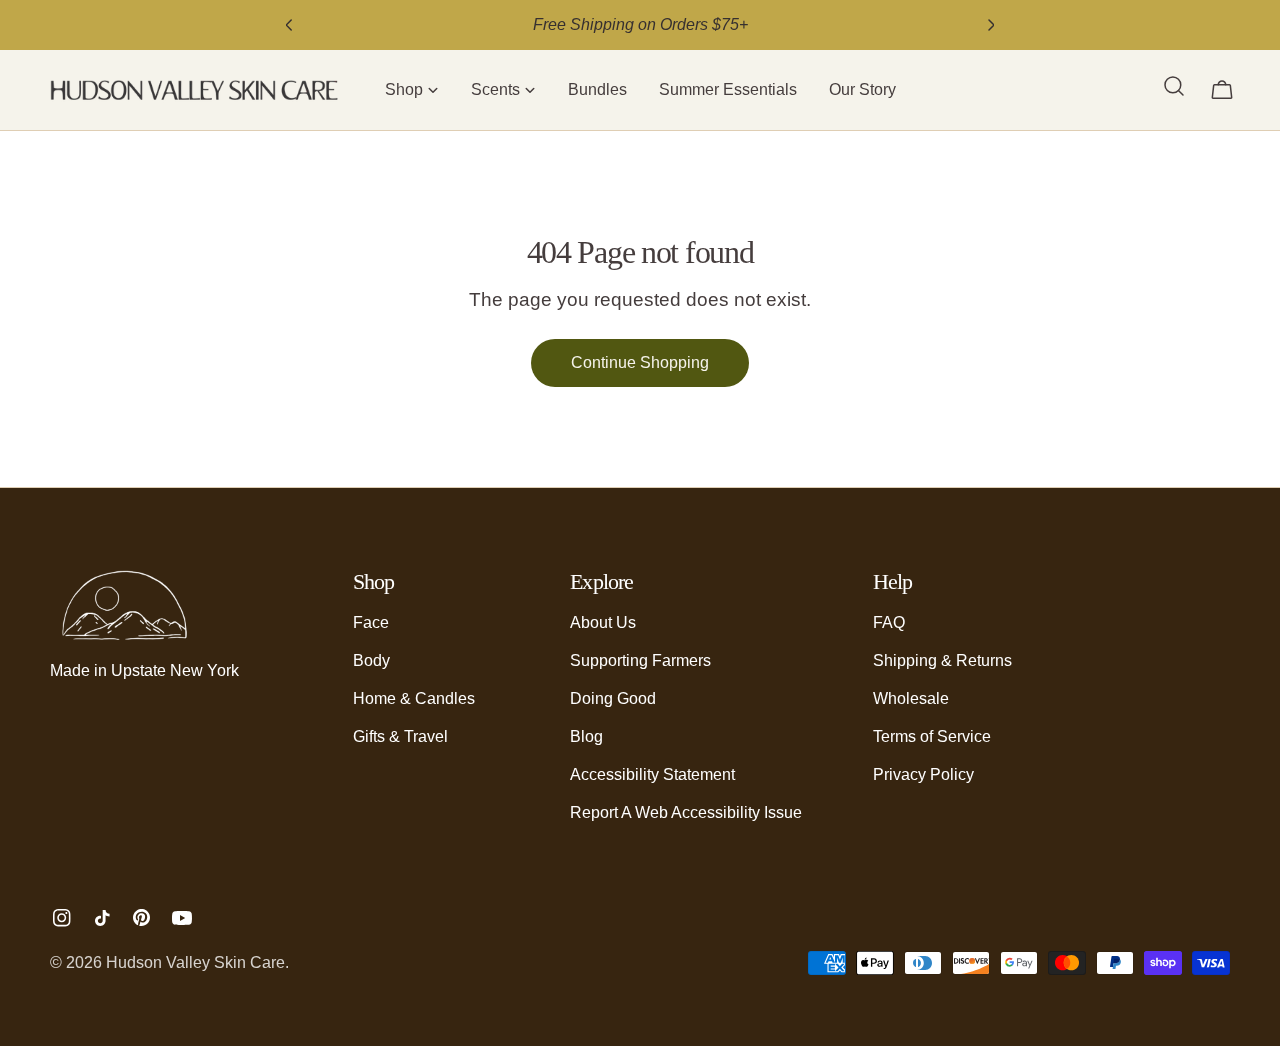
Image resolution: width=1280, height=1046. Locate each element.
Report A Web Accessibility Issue (686, 812)
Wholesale (911, 698)
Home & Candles (414, 698)
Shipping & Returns (942, 660)
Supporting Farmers (640, 660)
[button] (412, 90)
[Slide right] (991, 25)
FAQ (889, 622)
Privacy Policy (923, 774)
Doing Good (613, 698)
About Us (603, 622)
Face (371, 622)
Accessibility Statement (652, 774)
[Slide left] (289, 25)
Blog (586, 736)
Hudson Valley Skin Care (195, 962)
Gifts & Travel (400, 736)
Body (371, 660)
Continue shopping (640, 362)
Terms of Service (932, 736)
